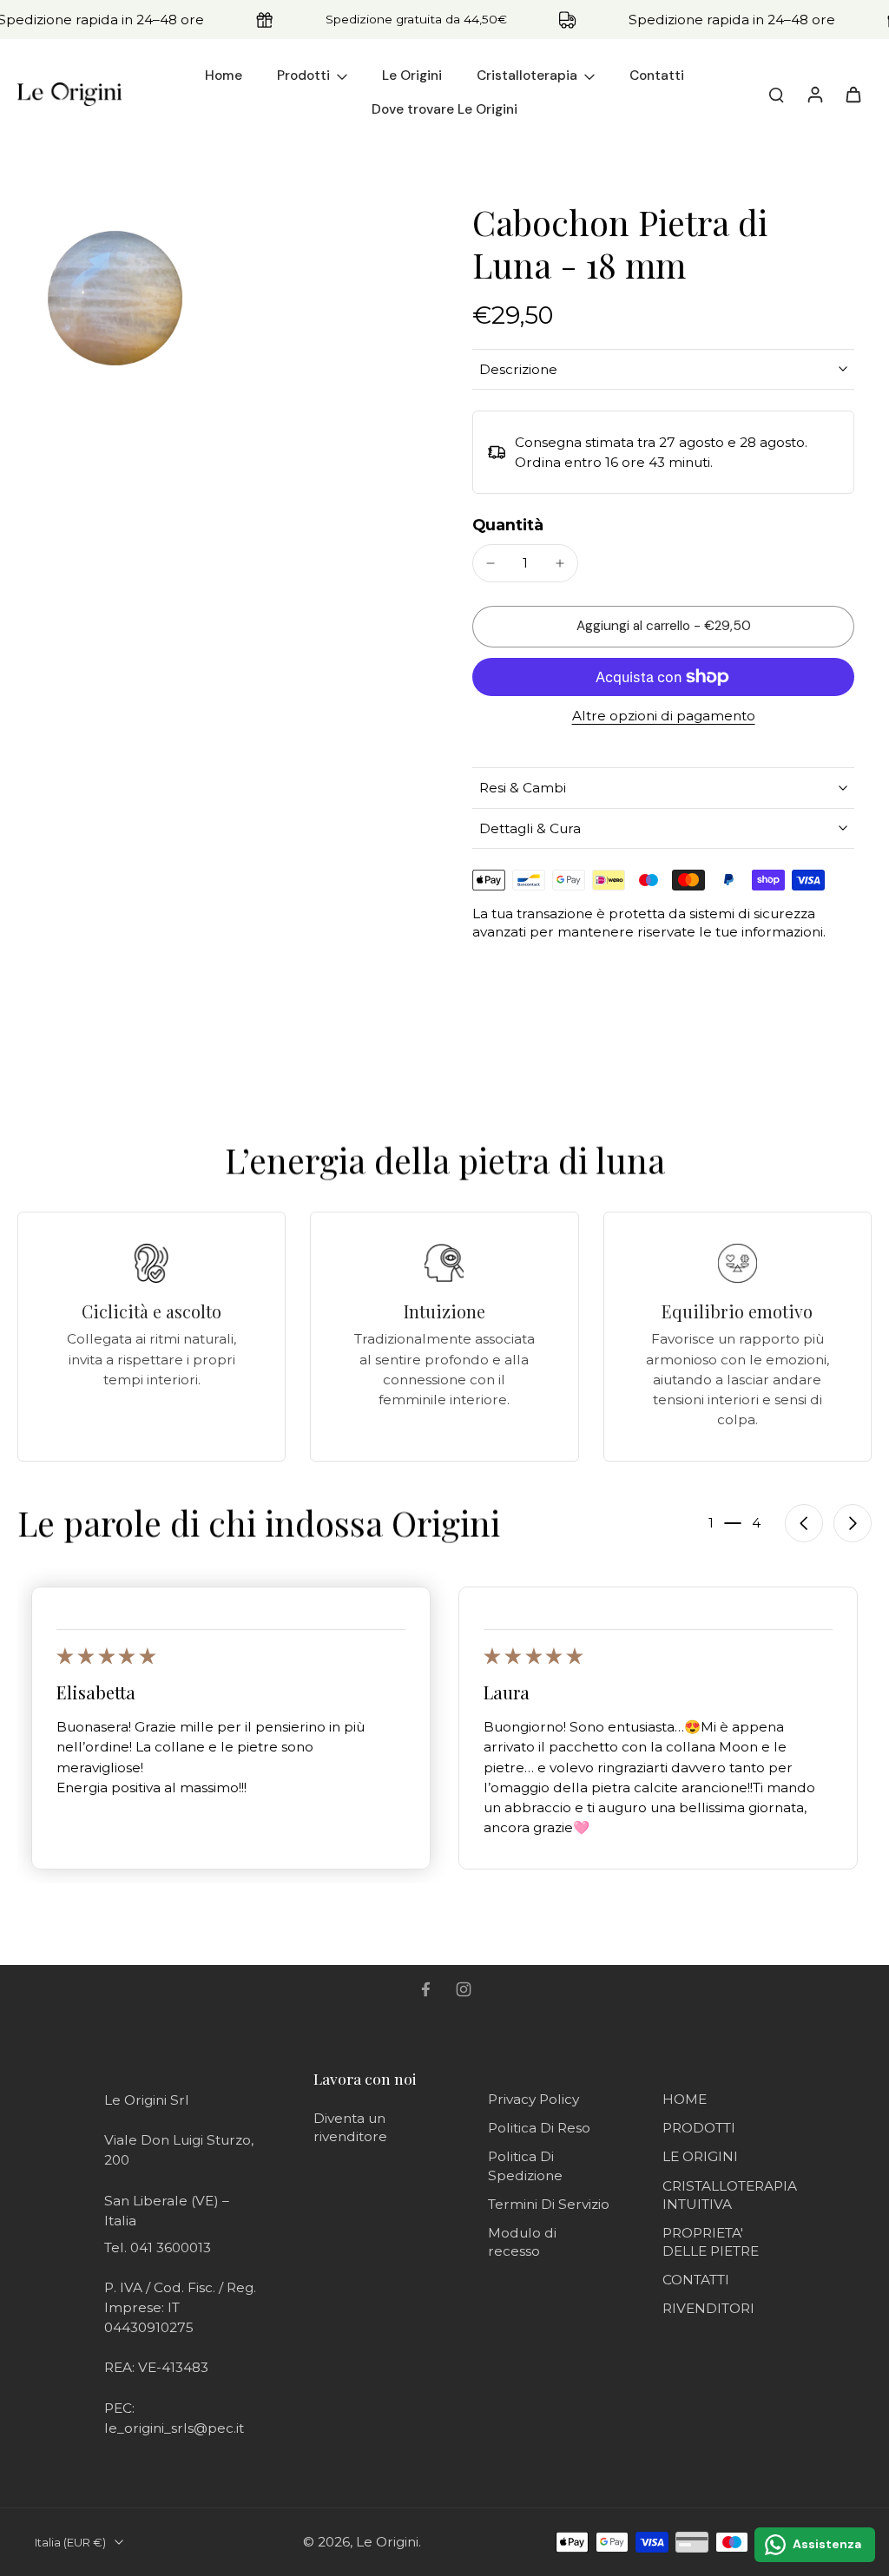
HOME (685, 2099)
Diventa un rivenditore (350, 2127)
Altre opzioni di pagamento (664, 716)
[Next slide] (853, 1523)
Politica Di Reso (539, 2128)
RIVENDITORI (708, 2308)
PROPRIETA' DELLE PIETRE (711, 2242)
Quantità (508, 525)
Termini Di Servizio (549, 2204)
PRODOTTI (699, 2128)
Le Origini (387, 2542)
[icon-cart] (853, 94)
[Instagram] (464, 1989)
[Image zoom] (115, 298)
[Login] (814, 94)
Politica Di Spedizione (525, 2165)
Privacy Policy (533, 2099)
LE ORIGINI (700, 2156)
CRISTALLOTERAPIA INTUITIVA (730, 2195)
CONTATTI (696, 2280)
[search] (776, 94)
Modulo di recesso (522, 2242)
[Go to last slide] (804, 1523)
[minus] (491, 563)
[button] (663, 626)
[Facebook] (425, 1989)
